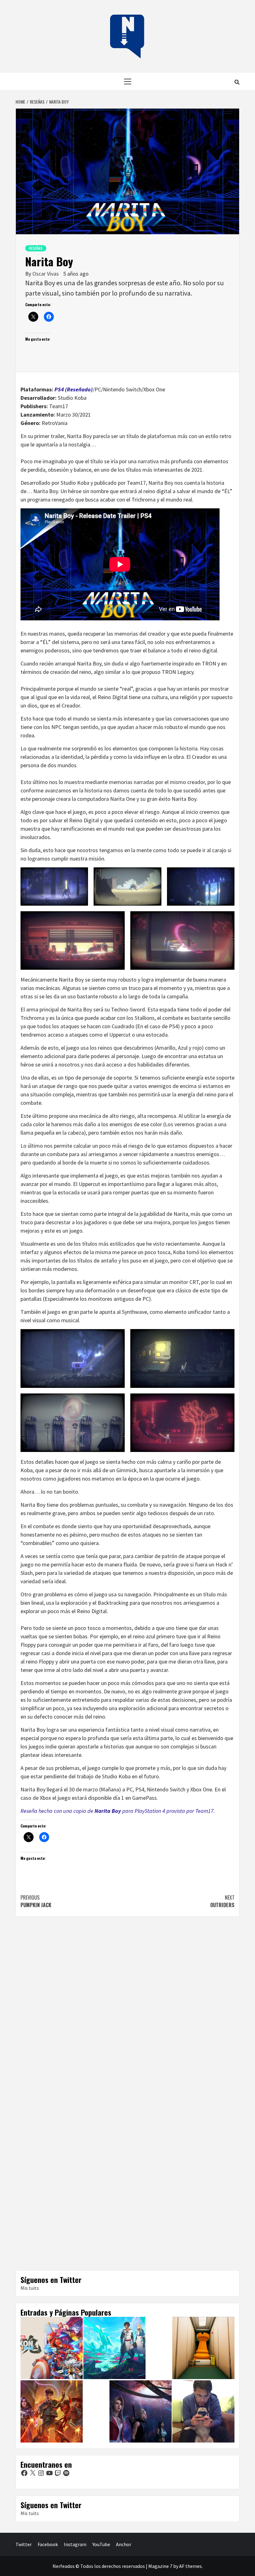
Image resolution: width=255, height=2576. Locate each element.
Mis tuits (30, 2288)
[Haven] (114, 2348)
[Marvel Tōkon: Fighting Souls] (52, 2348)
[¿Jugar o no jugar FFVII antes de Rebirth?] (141, 2411)
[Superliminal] (203, 2348)
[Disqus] (127, 2008)
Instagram (75, 2544)
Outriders (222, 1901)
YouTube (101, 2544)
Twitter (24, 2544)
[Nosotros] (203, 2411)
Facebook (48, 2544)
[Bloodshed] (52, 2411)
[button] (54, 887)
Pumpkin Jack (36, 1901)
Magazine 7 (160, 2566)
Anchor (124, 2544)
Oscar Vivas (46, 274)
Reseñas (36, 248)
